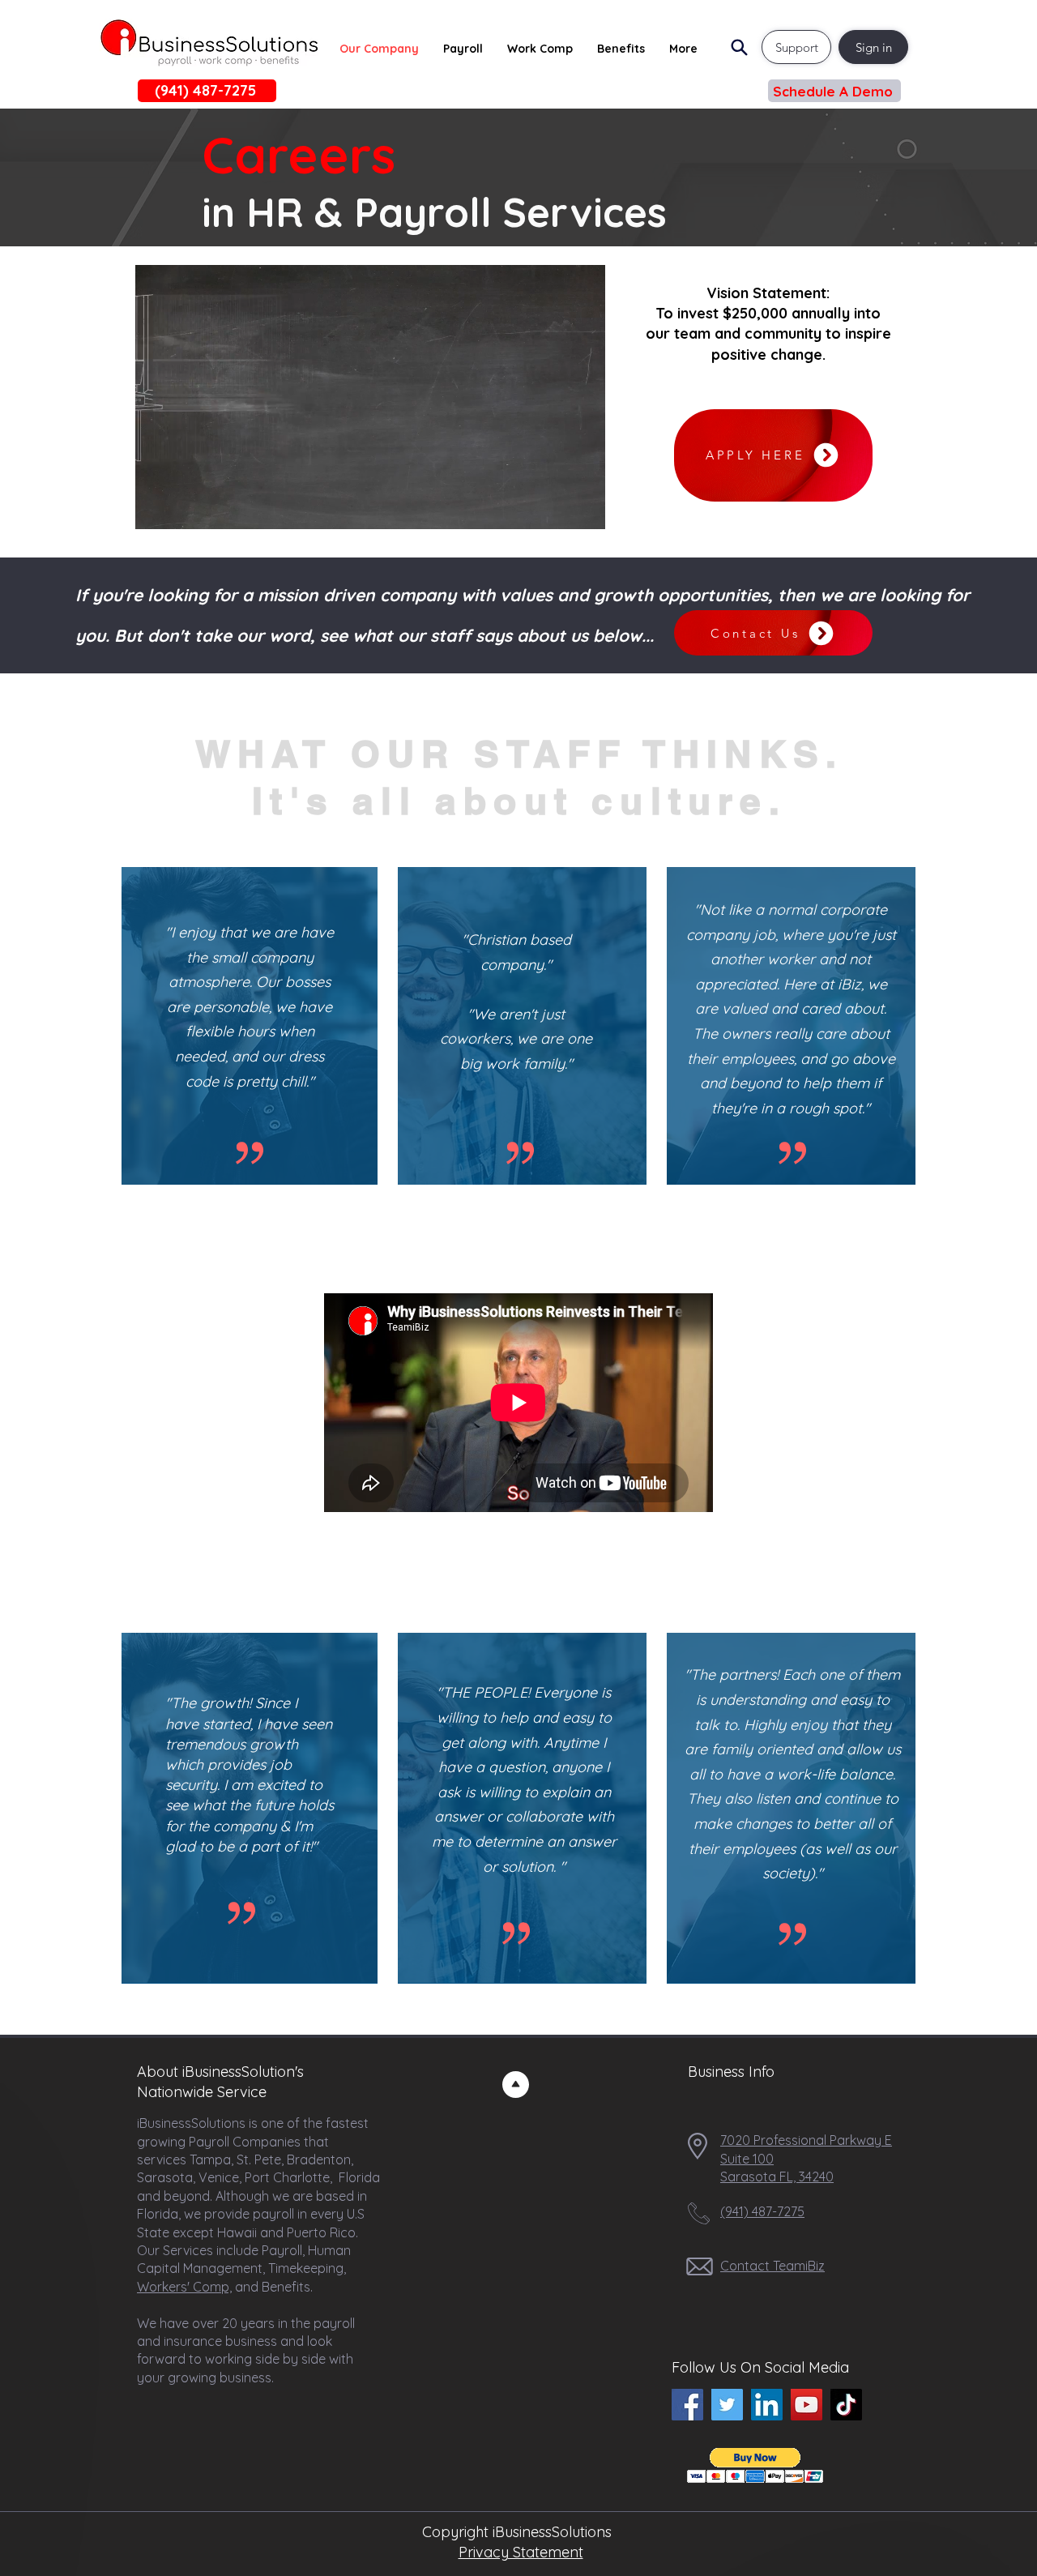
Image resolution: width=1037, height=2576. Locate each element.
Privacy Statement (521, 2552)
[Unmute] (184, 507)
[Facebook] (687, 2405)
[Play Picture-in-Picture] (556, 507)
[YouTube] (807, 2405)
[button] (834, 91)
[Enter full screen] (583, 507)
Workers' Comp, (184, 2287)
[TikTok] (846, 2405)
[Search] (739, 47)
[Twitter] (727, 2405)
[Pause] (156, 507)
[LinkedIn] (767, 2405)
